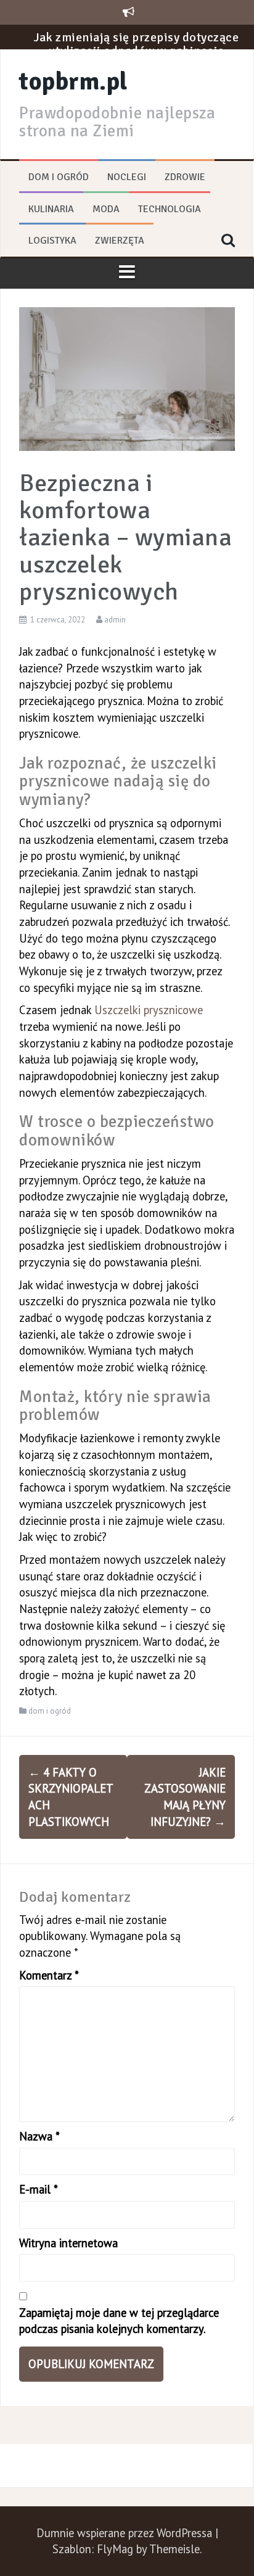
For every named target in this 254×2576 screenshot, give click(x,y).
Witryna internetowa (68, 2243)
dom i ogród (59, 177)
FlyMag (115, 2549)
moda (106, 209)
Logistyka (52, 241)
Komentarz (49, 1975)
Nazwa (39, 2136)
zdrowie (185, 177)
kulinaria (51, 209)
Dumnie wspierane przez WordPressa (126, 2533)
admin (115, 620)
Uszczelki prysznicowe (149, 1010)
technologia (170, 209)
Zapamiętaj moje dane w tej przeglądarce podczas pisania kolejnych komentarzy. (119, 2321)
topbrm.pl (73, 81)
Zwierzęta (120, 241)
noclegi (127, 177)
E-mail (39, 2189)
